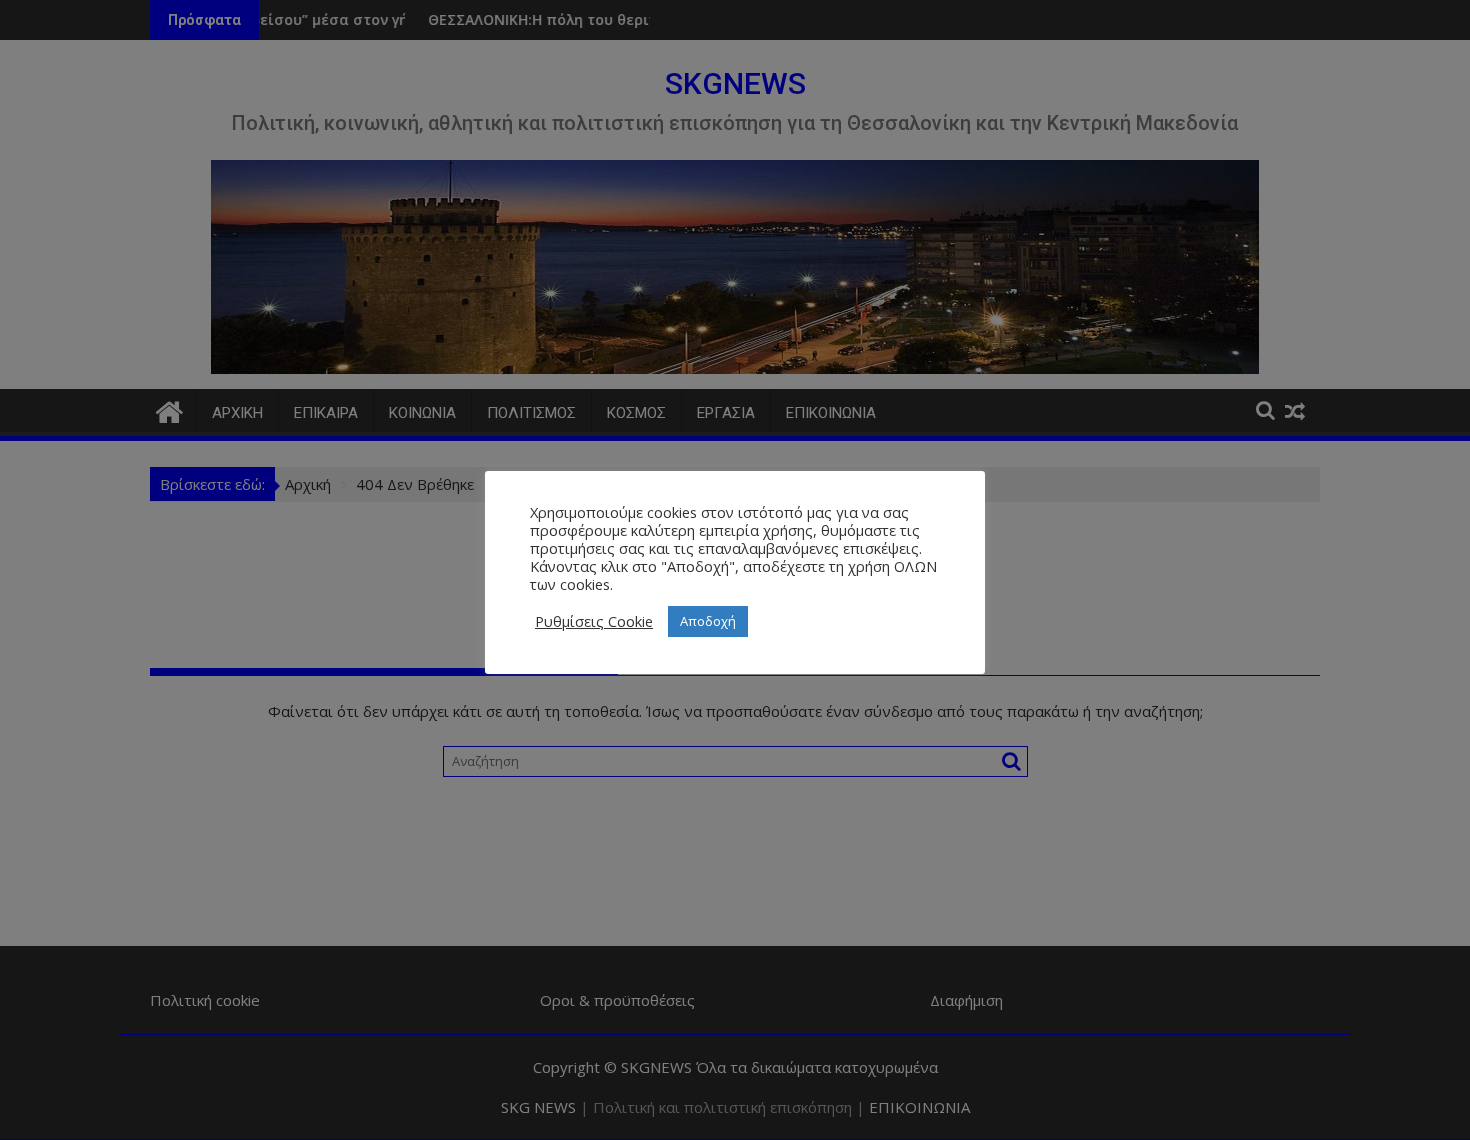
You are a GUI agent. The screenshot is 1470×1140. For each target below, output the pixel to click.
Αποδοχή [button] (708, 621)
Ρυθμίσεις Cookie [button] (594, 621)
